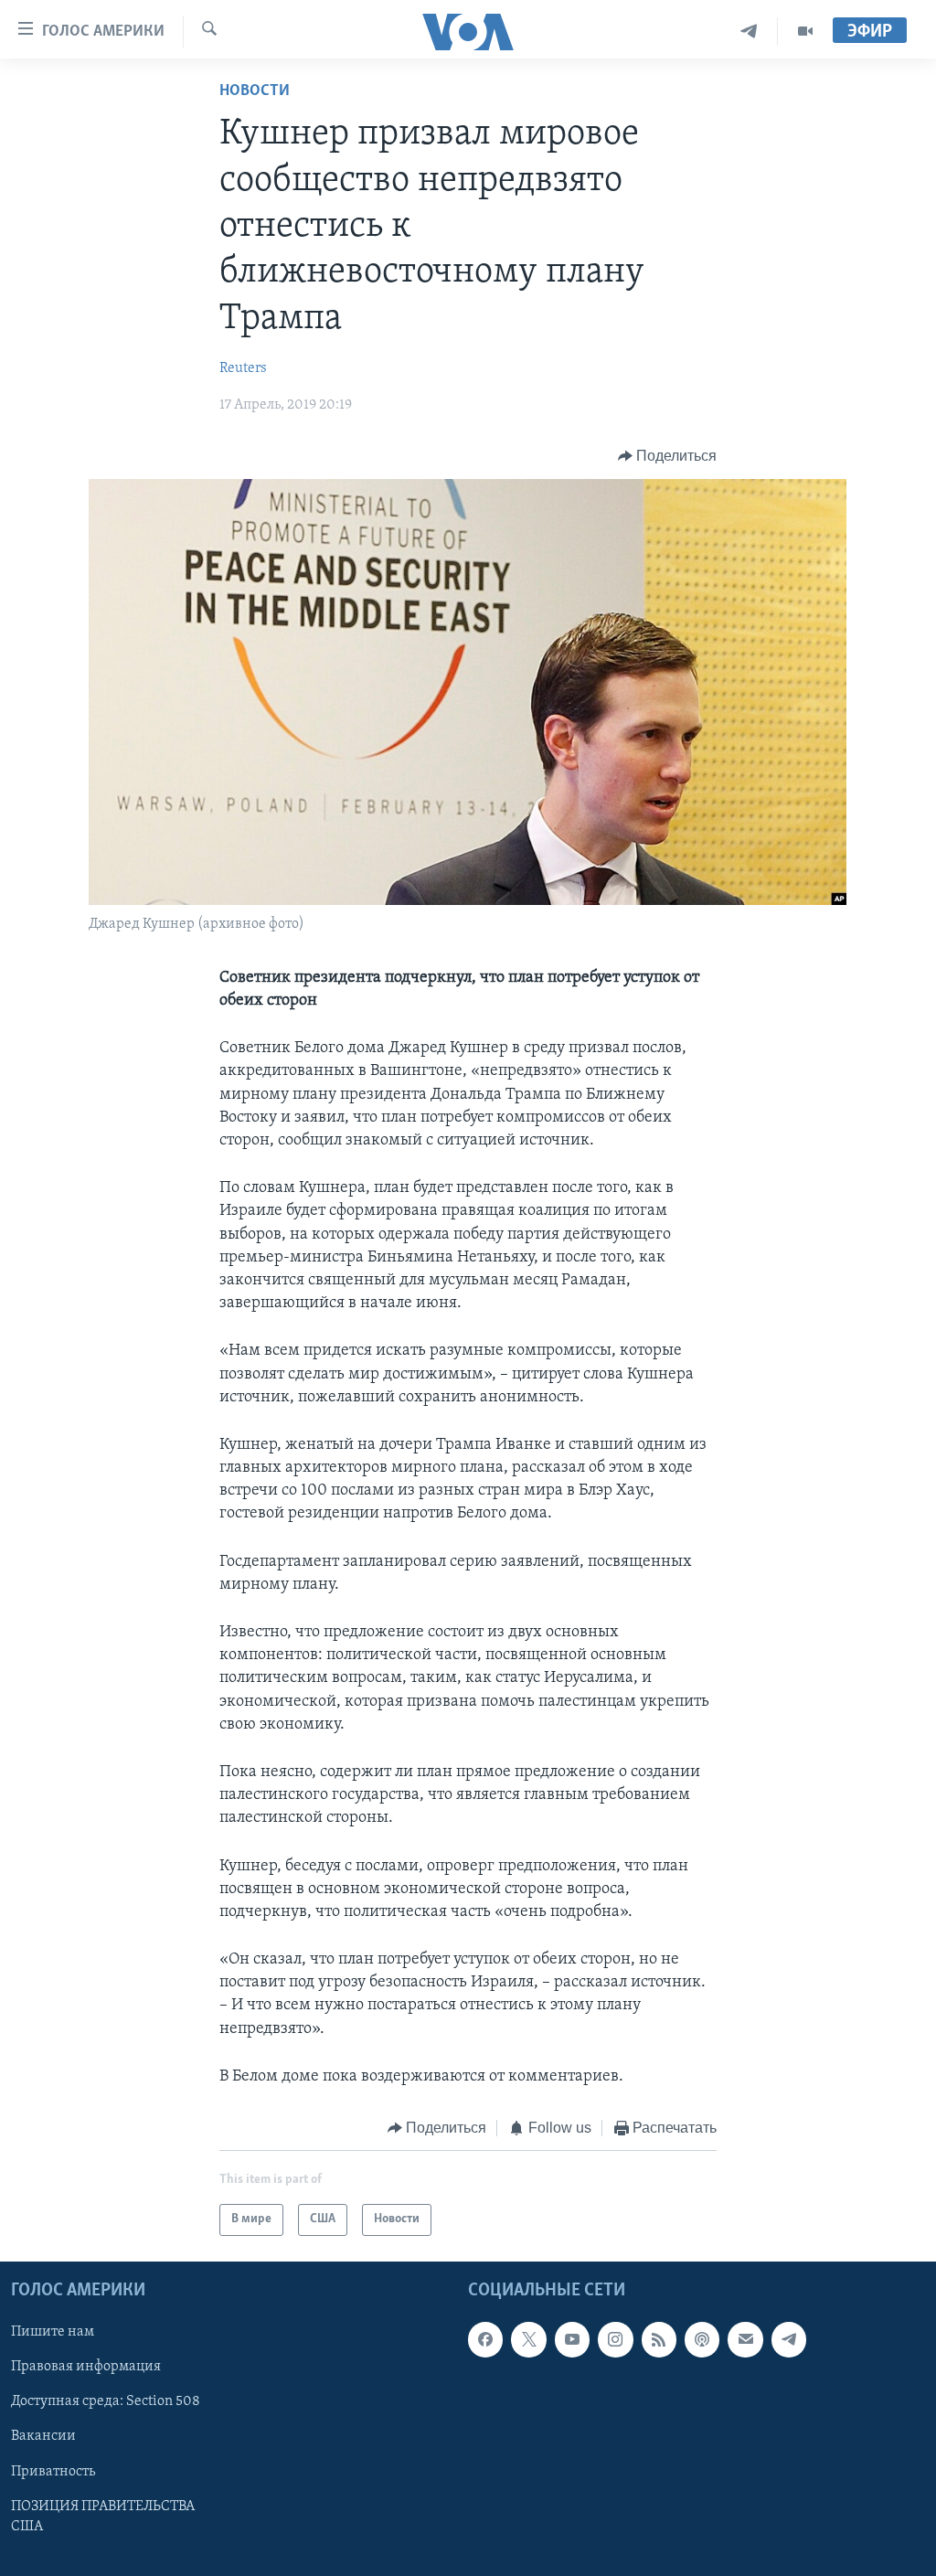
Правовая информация (86, 2367)
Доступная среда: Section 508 (106, 2401)
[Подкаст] (702, 2339)
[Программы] (805, 32)
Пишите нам (53, 2332)
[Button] (668, 456)
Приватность (53, 2471)
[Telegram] (749, 32)
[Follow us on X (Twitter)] (528, 2339)
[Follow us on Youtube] (572, 2339)
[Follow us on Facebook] (485, 2339)
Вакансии (43, 2436)
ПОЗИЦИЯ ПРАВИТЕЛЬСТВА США (103, 2516)
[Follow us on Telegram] (789, 2339)
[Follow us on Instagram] (615, 2339)
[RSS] (659, 2339)
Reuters (243, 368)
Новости (255, 91)
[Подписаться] (745, 2339)
